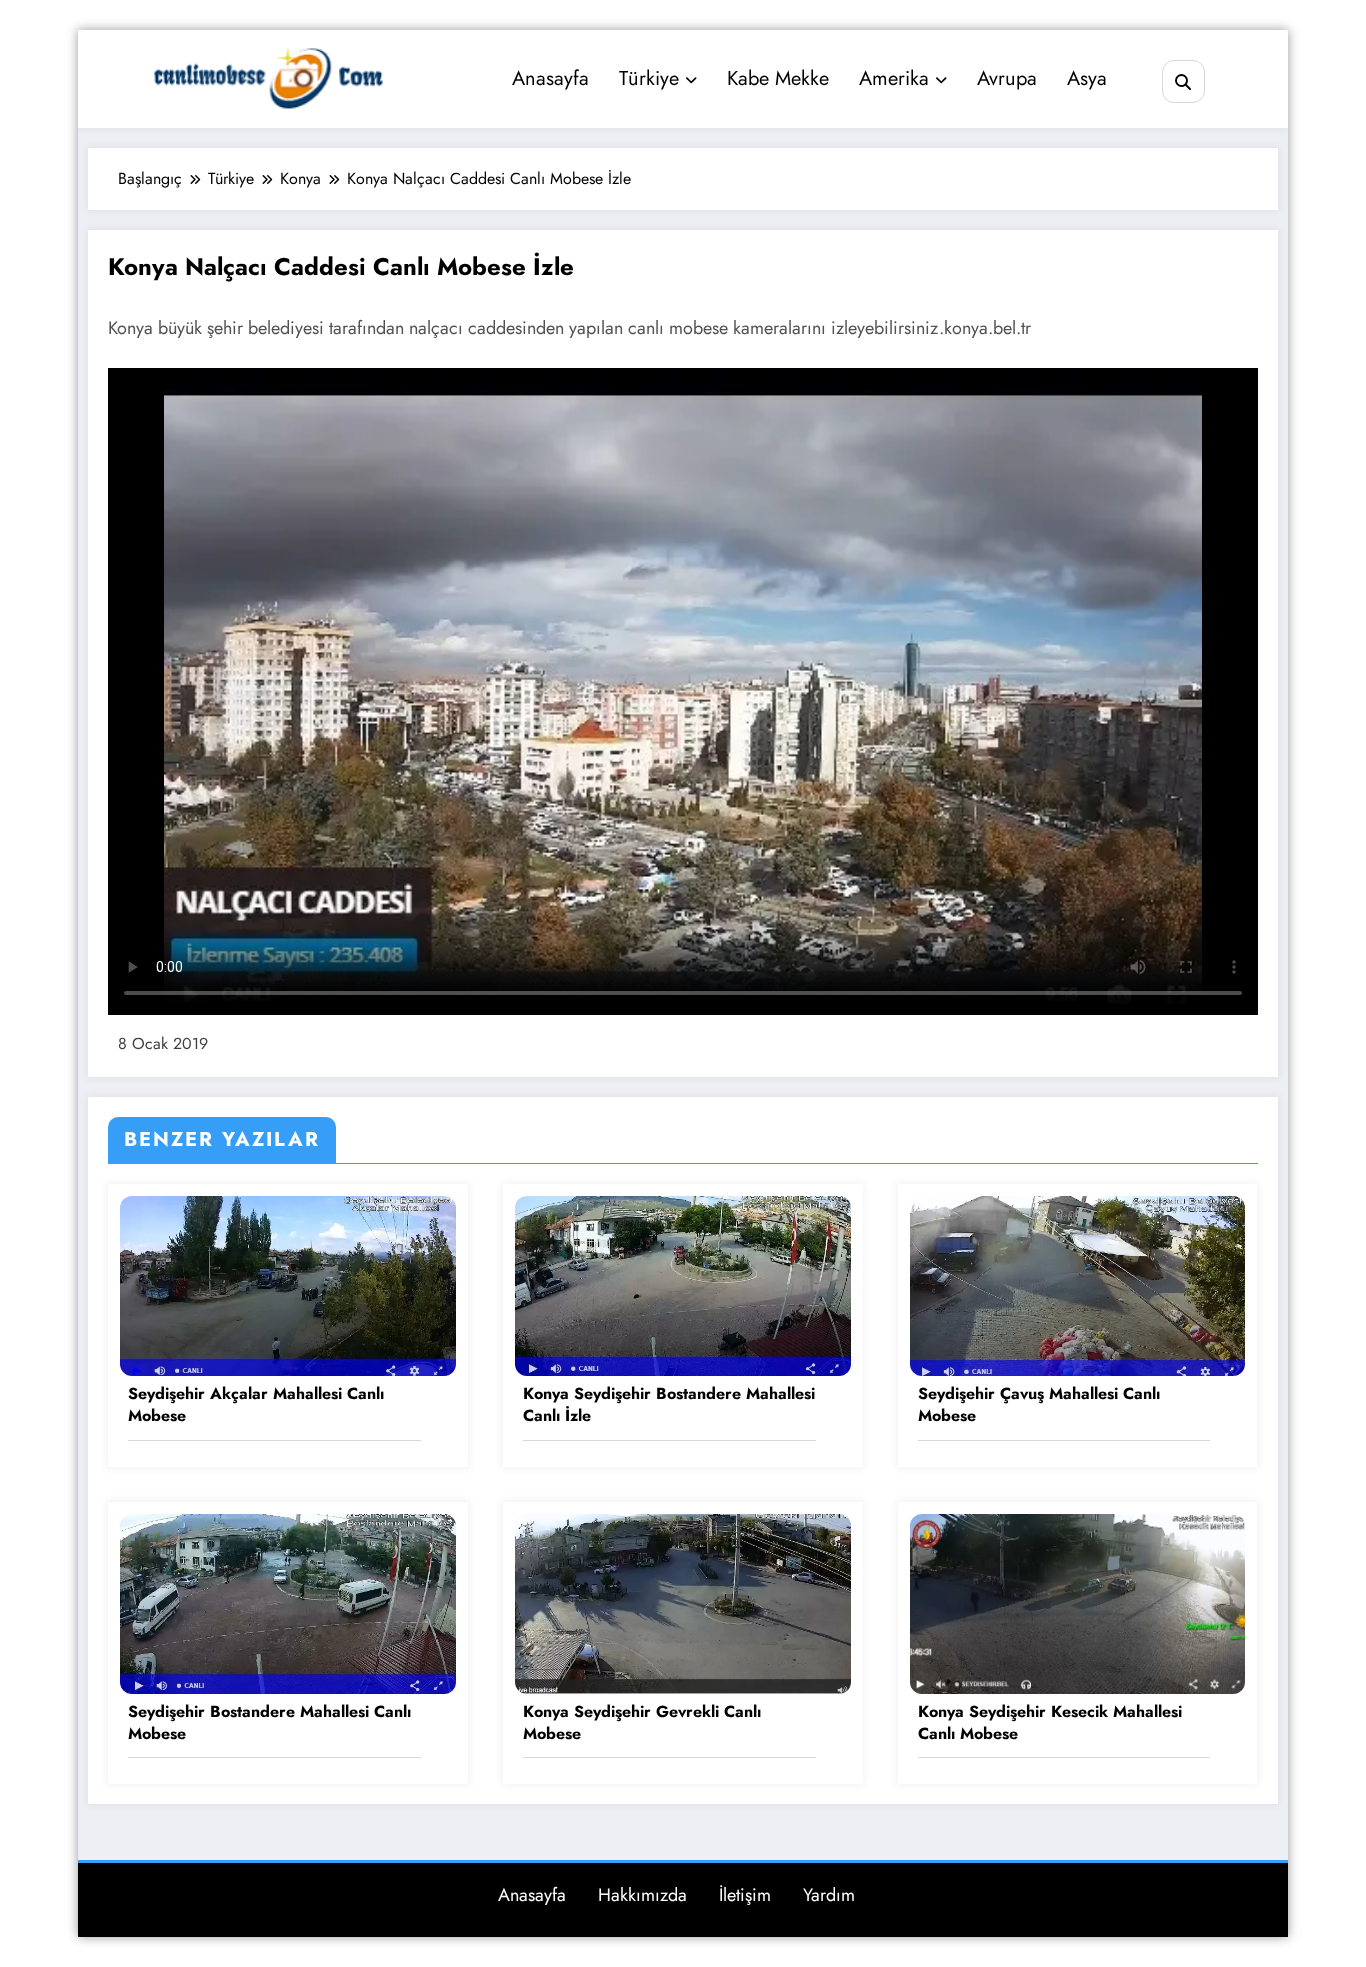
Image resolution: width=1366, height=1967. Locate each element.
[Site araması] (1183, 81)
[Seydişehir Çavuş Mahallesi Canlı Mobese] (1078, 1284)
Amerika (894, 78)
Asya (1087, 78)
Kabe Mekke (778, 78)
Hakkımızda (642, 1895)
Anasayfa (550, 78)
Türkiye (649, 78)
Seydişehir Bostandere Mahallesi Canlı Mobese (269, 1723)
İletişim (745, 1895)
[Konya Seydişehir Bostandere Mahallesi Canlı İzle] (683, 1284)
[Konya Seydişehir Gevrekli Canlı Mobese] (683, 1601)
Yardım (829, 1895)
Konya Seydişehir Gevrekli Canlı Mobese (642, 1723)
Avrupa (1007, 78)
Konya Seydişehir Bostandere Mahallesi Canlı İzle (669, 1405)
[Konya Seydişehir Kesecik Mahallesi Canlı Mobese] (1078, 1601)
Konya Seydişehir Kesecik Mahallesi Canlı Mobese (1050, 1723)
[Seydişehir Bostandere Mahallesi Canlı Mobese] (288, 1601)
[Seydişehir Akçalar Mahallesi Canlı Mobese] (288, 1284)
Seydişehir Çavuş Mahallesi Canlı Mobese (1039, 1405)
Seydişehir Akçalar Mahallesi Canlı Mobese (256, 1405)
